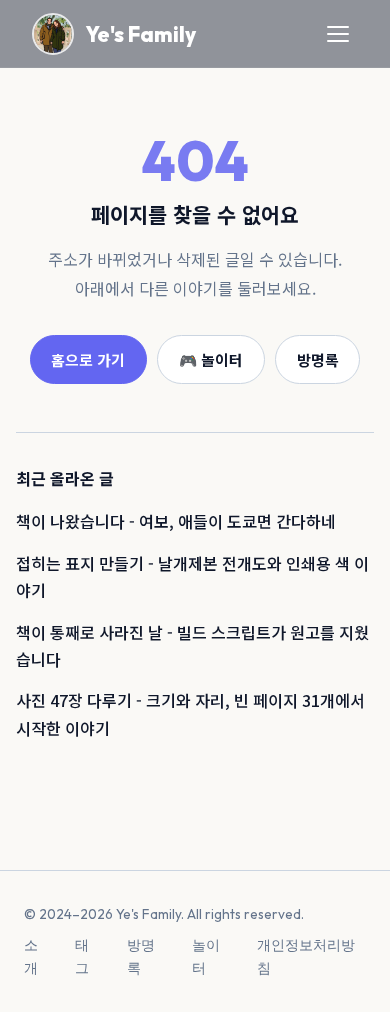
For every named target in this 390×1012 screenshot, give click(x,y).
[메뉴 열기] (338, 34)
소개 (31, 956)
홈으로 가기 (88, 359)
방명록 (318, 359)
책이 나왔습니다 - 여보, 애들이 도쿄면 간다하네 (176, 521)
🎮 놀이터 (211, 359)
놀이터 (206, 956)
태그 (82, 956)
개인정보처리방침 (306, 956)
